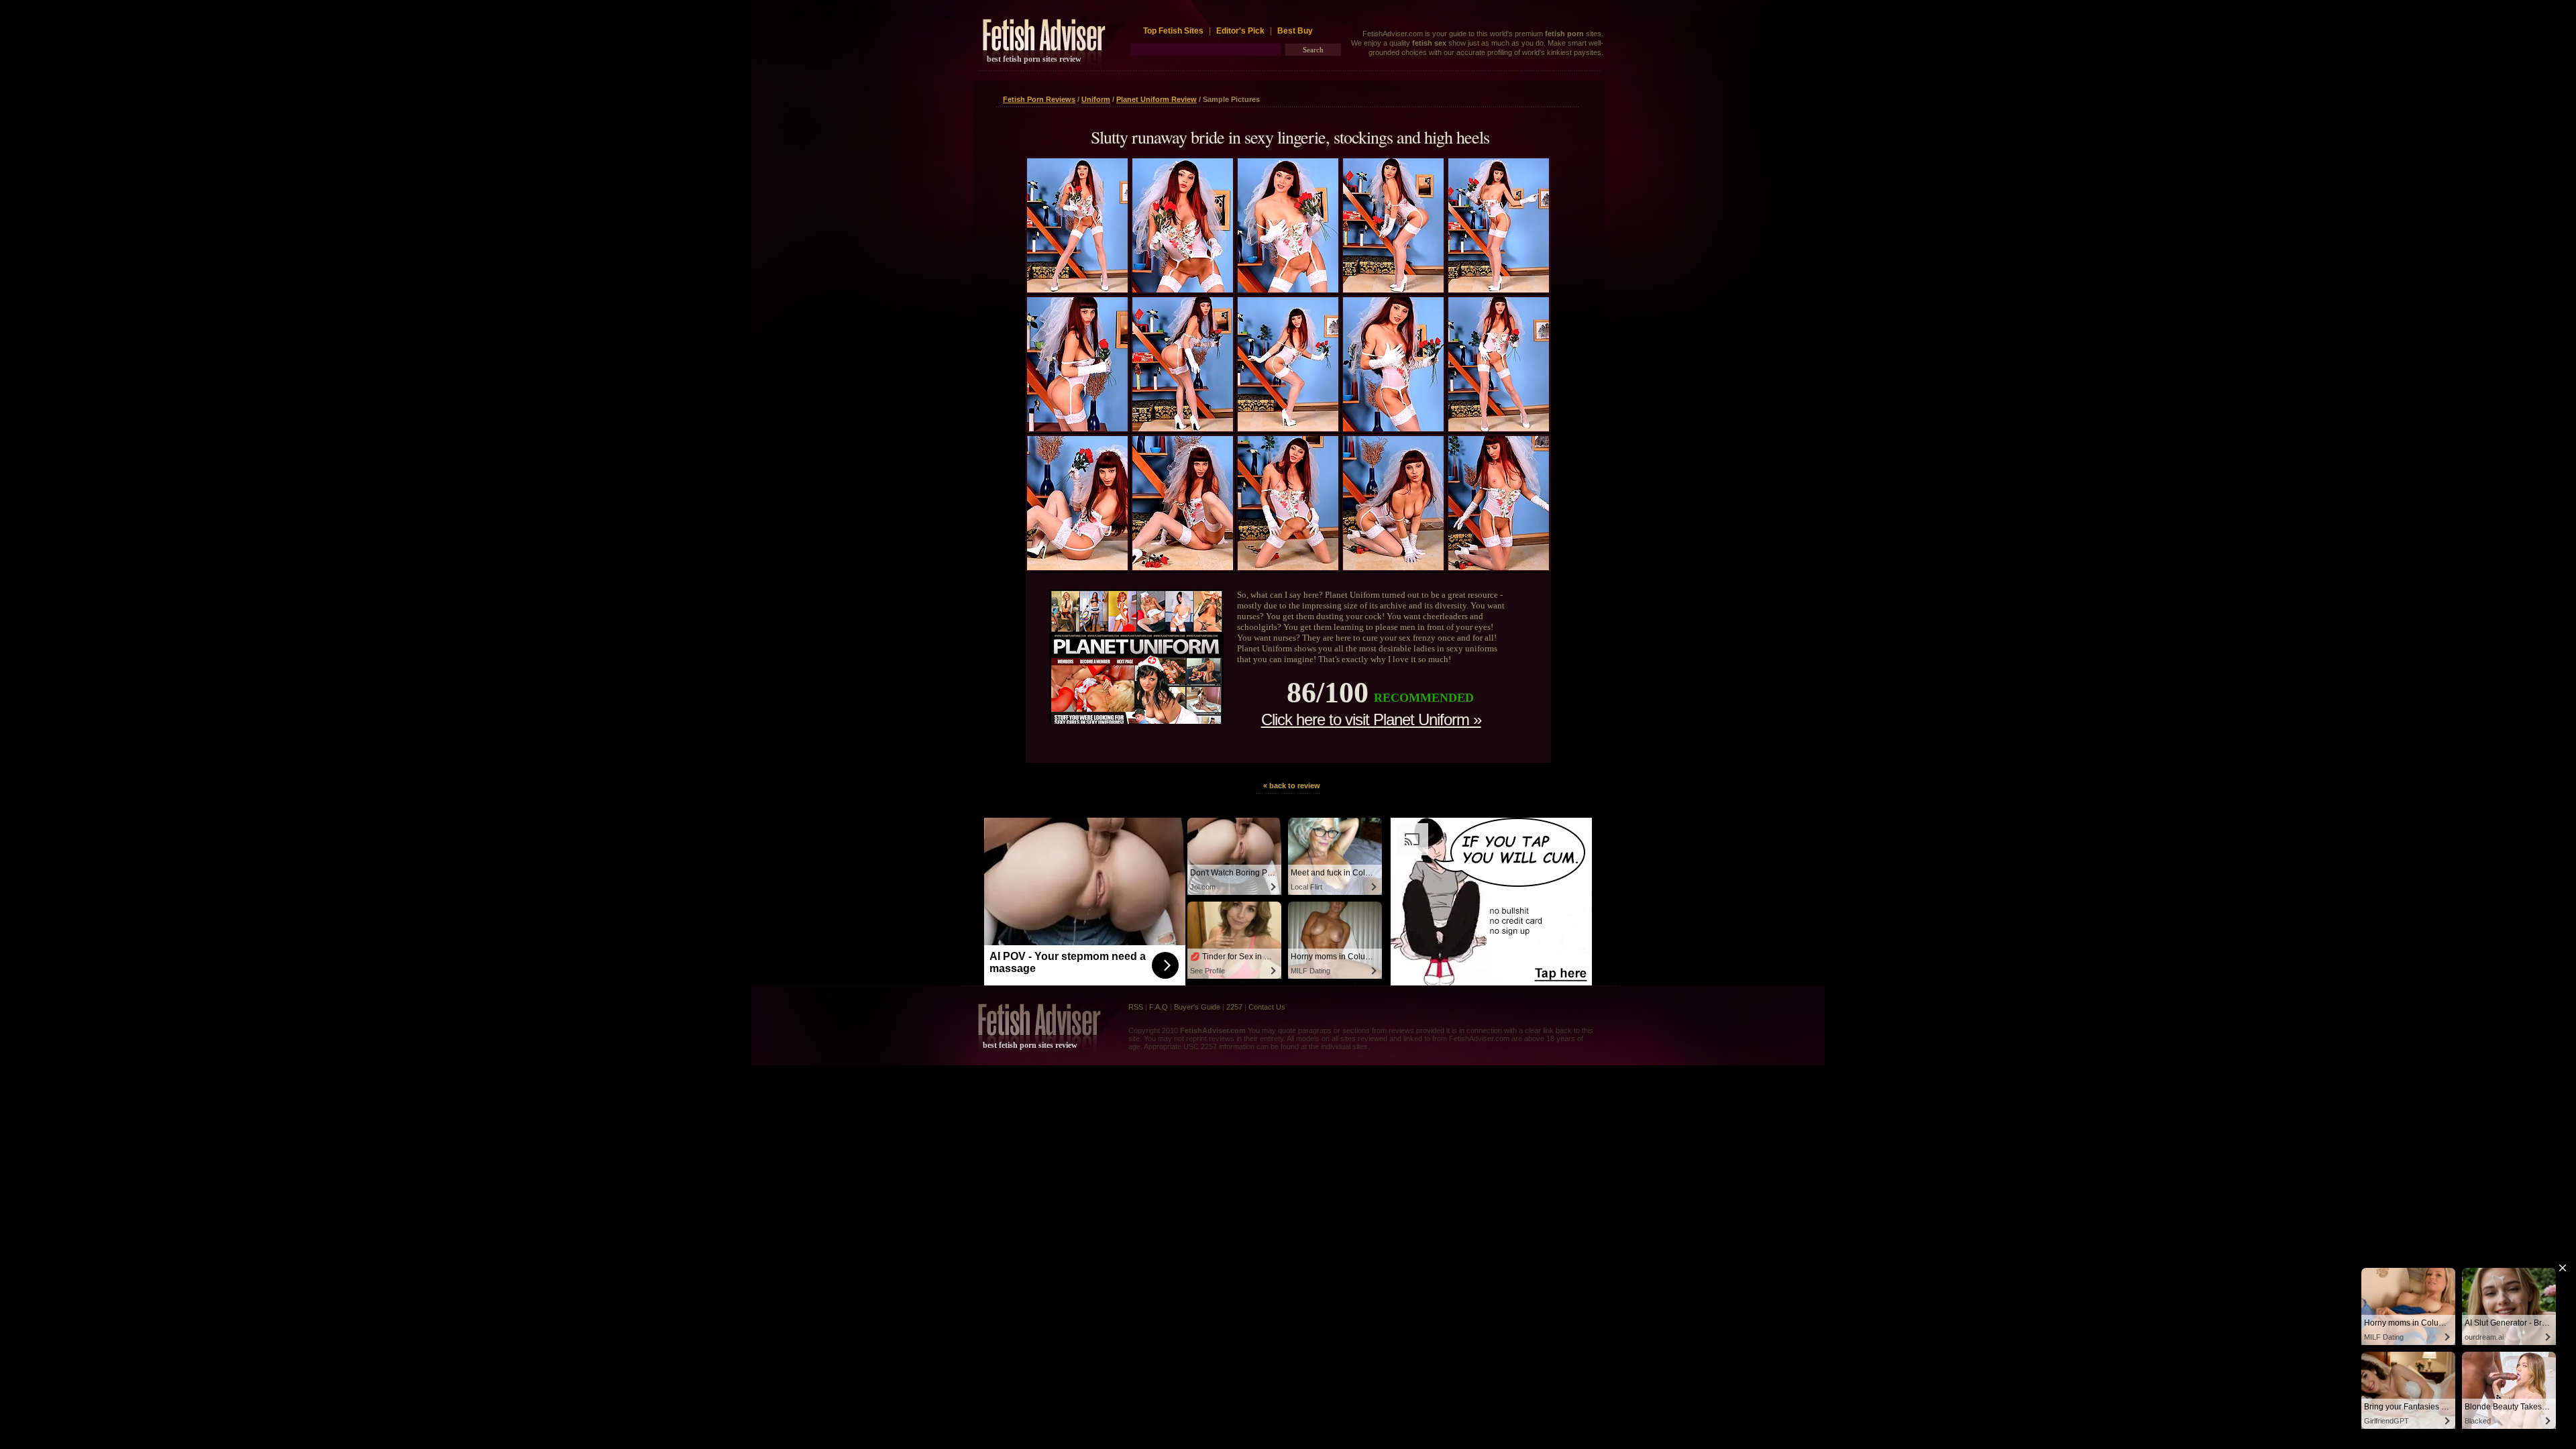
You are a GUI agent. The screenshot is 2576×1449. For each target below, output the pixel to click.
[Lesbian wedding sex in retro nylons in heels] (1183, 429)
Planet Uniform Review (1157, 99)
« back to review (1292, 786)
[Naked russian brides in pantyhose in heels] (1077, 290)
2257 (1234, 1007)
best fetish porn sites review (1034, 59)
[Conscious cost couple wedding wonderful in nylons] (1288, 429)
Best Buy (1295, 31)
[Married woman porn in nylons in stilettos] (1077, 429)
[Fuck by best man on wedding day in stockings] (1288, 290)
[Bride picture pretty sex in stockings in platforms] (1499, 290)
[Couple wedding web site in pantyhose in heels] (1393, 568)
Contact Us (1267, 1007)
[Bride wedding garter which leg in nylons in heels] (1499, 429)
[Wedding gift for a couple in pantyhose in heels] (1393, 290)
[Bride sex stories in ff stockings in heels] (1077, 568)
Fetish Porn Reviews (1039, 99)
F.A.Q (1159, 1007)
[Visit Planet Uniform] (1136, 721)
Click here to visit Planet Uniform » (1371, 719)
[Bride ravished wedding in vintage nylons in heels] (1183, 290)
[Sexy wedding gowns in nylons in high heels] (1183, 568)
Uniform (1096, 99)
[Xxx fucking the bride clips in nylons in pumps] (1499, 568)
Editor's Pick (1240, 31)
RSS (1136, 1007)
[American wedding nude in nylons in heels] (1288, 568)
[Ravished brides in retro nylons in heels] (1393, 429)
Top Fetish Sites (1174, 31)
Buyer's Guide (1197, 1007)
